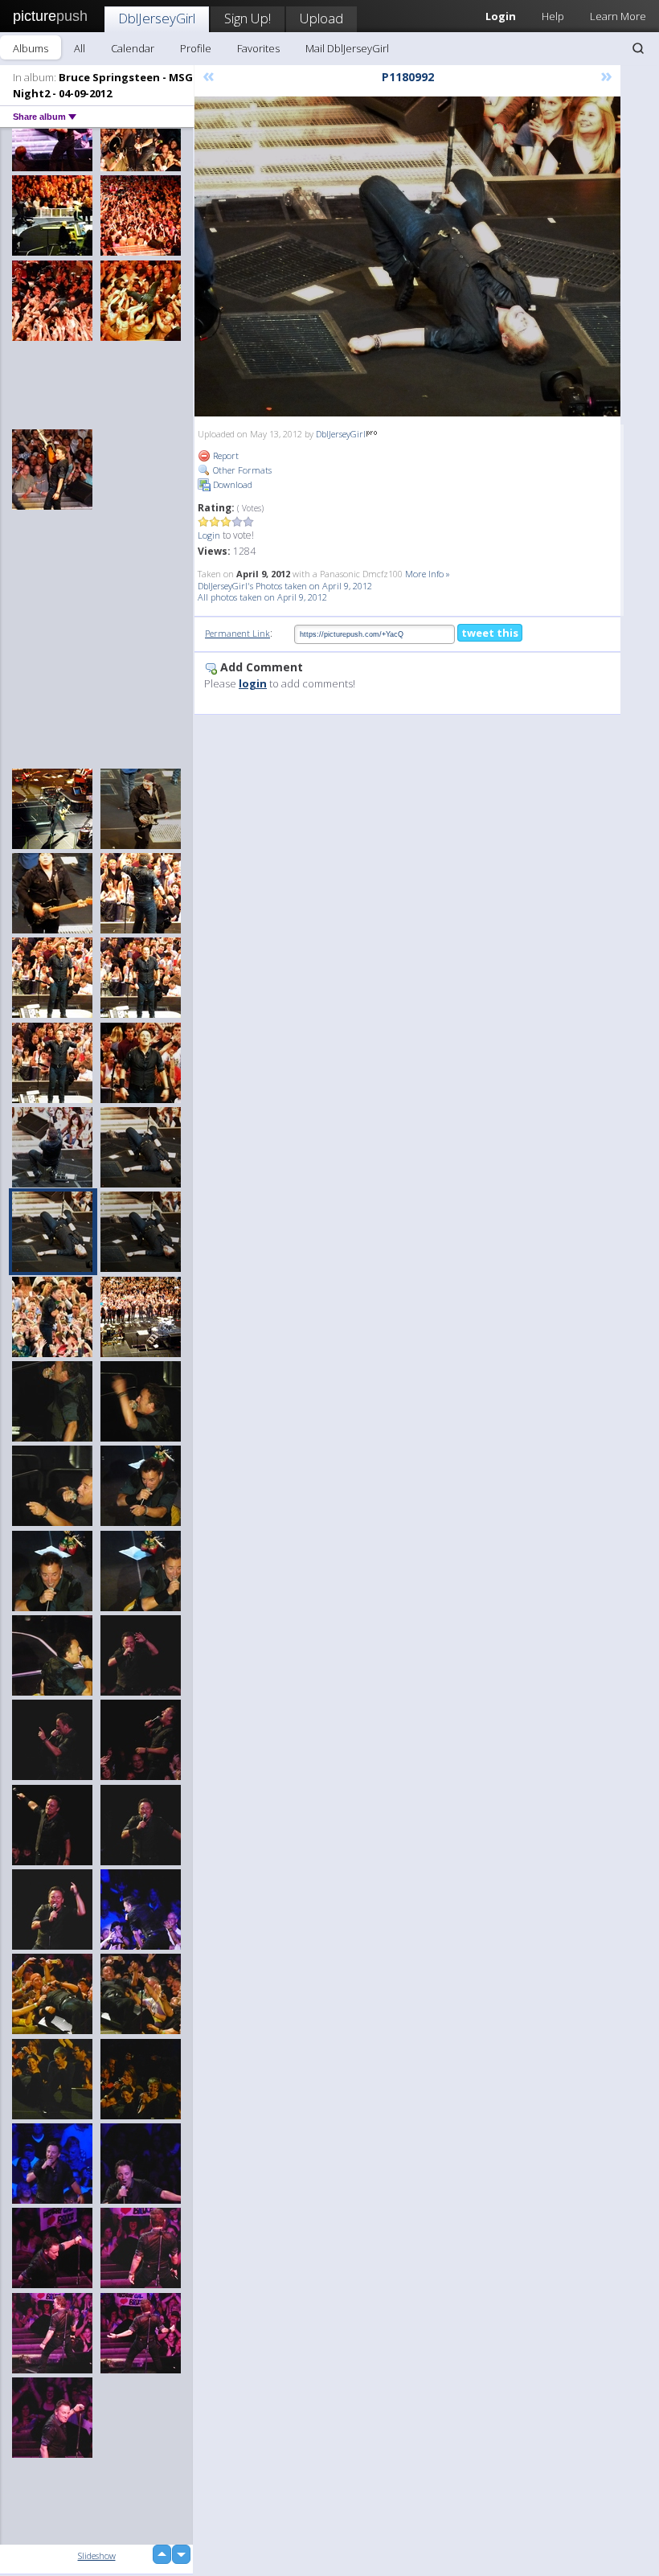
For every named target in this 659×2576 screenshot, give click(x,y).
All (80, 48)
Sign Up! (248, 18)
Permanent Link (237, 633)
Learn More (618, 16)
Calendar (133, 48)
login (253, 683)
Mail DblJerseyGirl (347, 48)
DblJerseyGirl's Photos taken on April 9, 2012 (285, 586)
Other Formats (241, 470)
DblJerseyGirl (157, 18)
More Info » (428, 574)
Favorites (258, 48)
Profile (196, 48)
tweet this (490, 633)
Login (209, 535)
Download (231, 484)
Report (225, 455)
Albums (31, 48)
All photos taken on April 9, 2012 (262, 597)
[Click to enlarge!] (407, 256)
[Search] (638, 48)
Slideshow (97, 2555)
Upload (321, 18)
